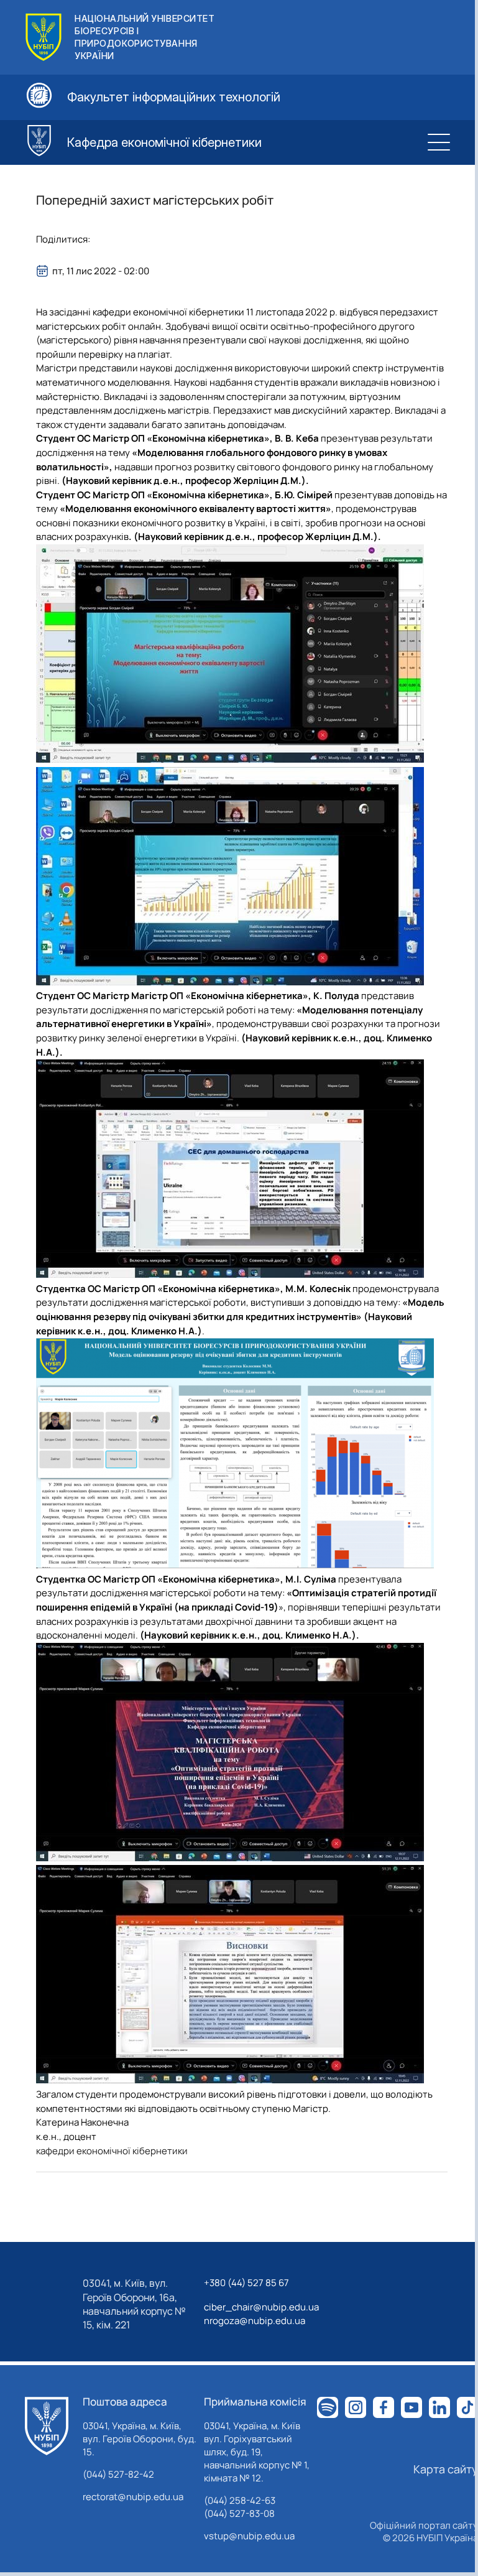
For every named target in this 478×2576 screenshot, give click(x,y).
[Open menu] (439, 142)
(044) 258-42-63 (240, 2500)
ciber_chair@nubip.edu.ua (261, 2307)
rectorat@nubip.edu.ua (133, 2497)
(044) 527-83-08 (239, 2513)
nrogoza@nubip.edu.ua (255, 2321)
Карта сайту (446, 2469)
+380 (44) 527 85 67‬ (246, 2283)
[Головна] (47, 2426)
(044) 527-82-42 (118, 2474)
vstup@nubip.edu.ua (249, 2536)
